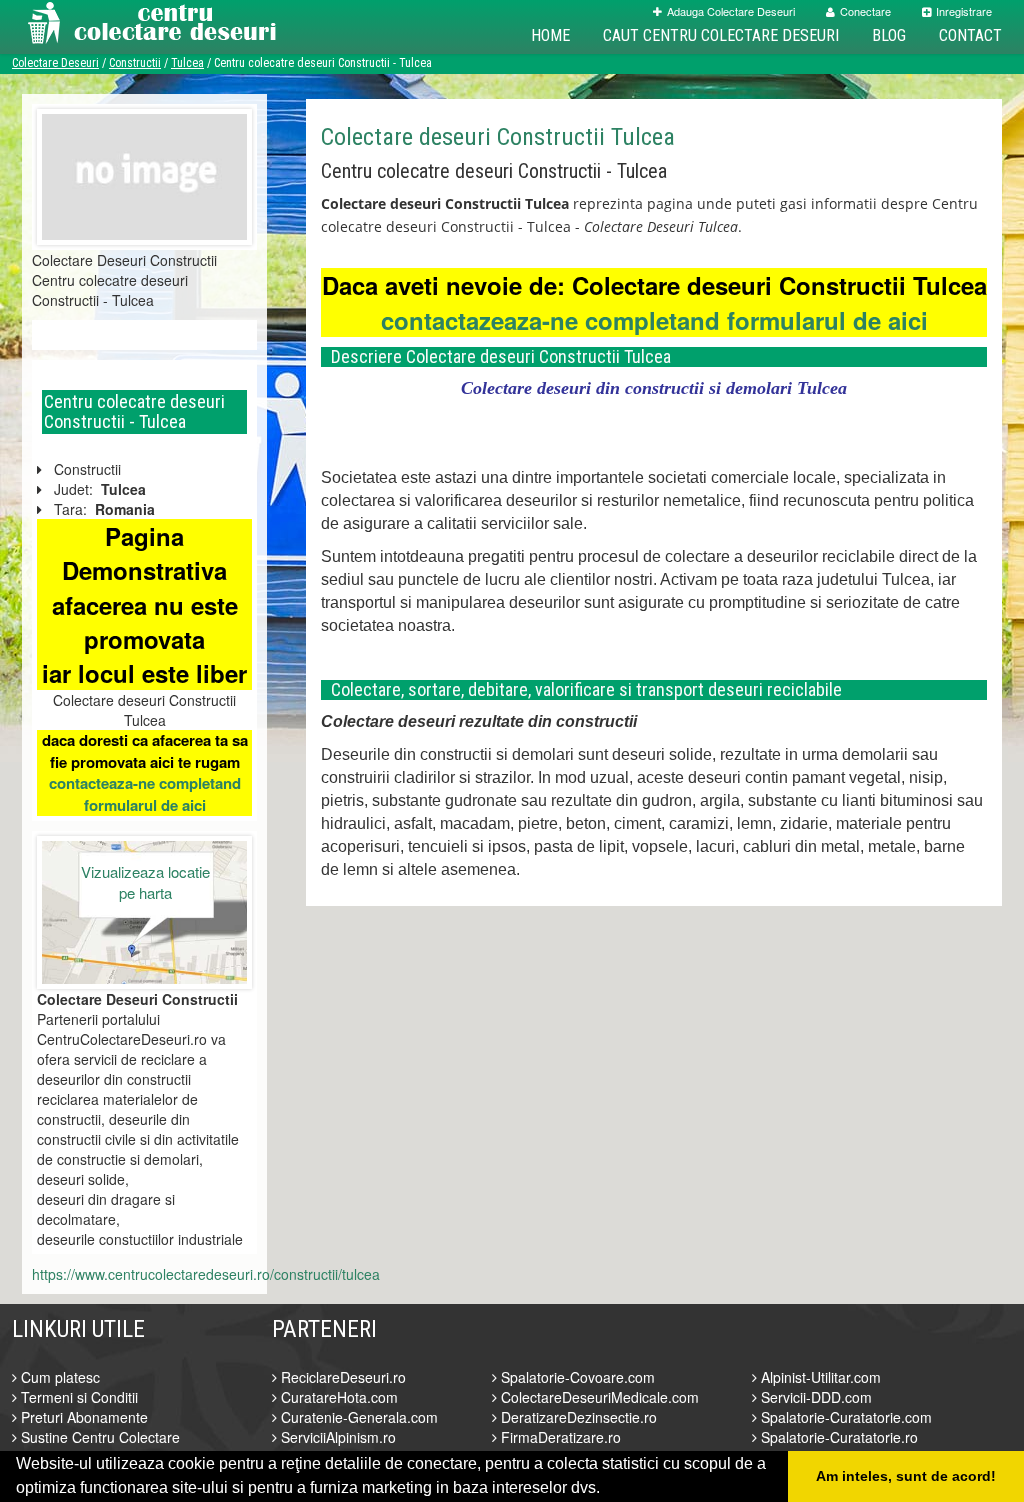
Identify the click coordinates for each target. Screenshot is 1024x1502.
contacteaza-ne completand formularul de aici (145, 793)
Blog (889, 35)
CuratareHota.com (337, 1397)
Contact (970, 35)
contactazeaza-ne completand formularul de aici (654, 320)
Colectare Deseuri (55, 63)
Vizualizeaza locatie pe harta (145, 882)
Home (550, 35)
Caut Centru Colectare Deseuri (721, 35)
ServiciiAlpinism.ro (336, 1437)
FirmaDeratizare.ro (559, 1437)
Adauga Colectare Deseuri (731, 11)
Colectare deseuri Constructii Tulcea (498, 137)
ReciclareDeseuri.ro (341, 1377)
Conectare (865, 11)
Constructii (135, 63)
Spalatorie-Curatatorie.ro (837, 1437)
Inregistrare (964, 11)
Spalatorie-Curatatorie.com (844, 1417)
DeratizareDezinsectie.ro (577, 1417)
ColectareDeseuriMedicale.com (598, 1397)
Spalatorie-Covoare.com (576, 1377)
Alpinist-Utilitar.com (819, 1377)
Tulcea (187, 63)
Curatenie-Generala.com (357, 1417)
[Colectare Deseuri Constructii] (144, 175)
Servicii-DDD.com (814, 1397)
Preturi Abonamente (82, 1417)
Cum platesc (58, 1377)
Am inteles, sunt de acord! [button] (906, 1476)
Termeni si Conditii (77, 1397)
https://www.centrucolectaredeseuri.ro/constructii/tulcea (206, 1274)
